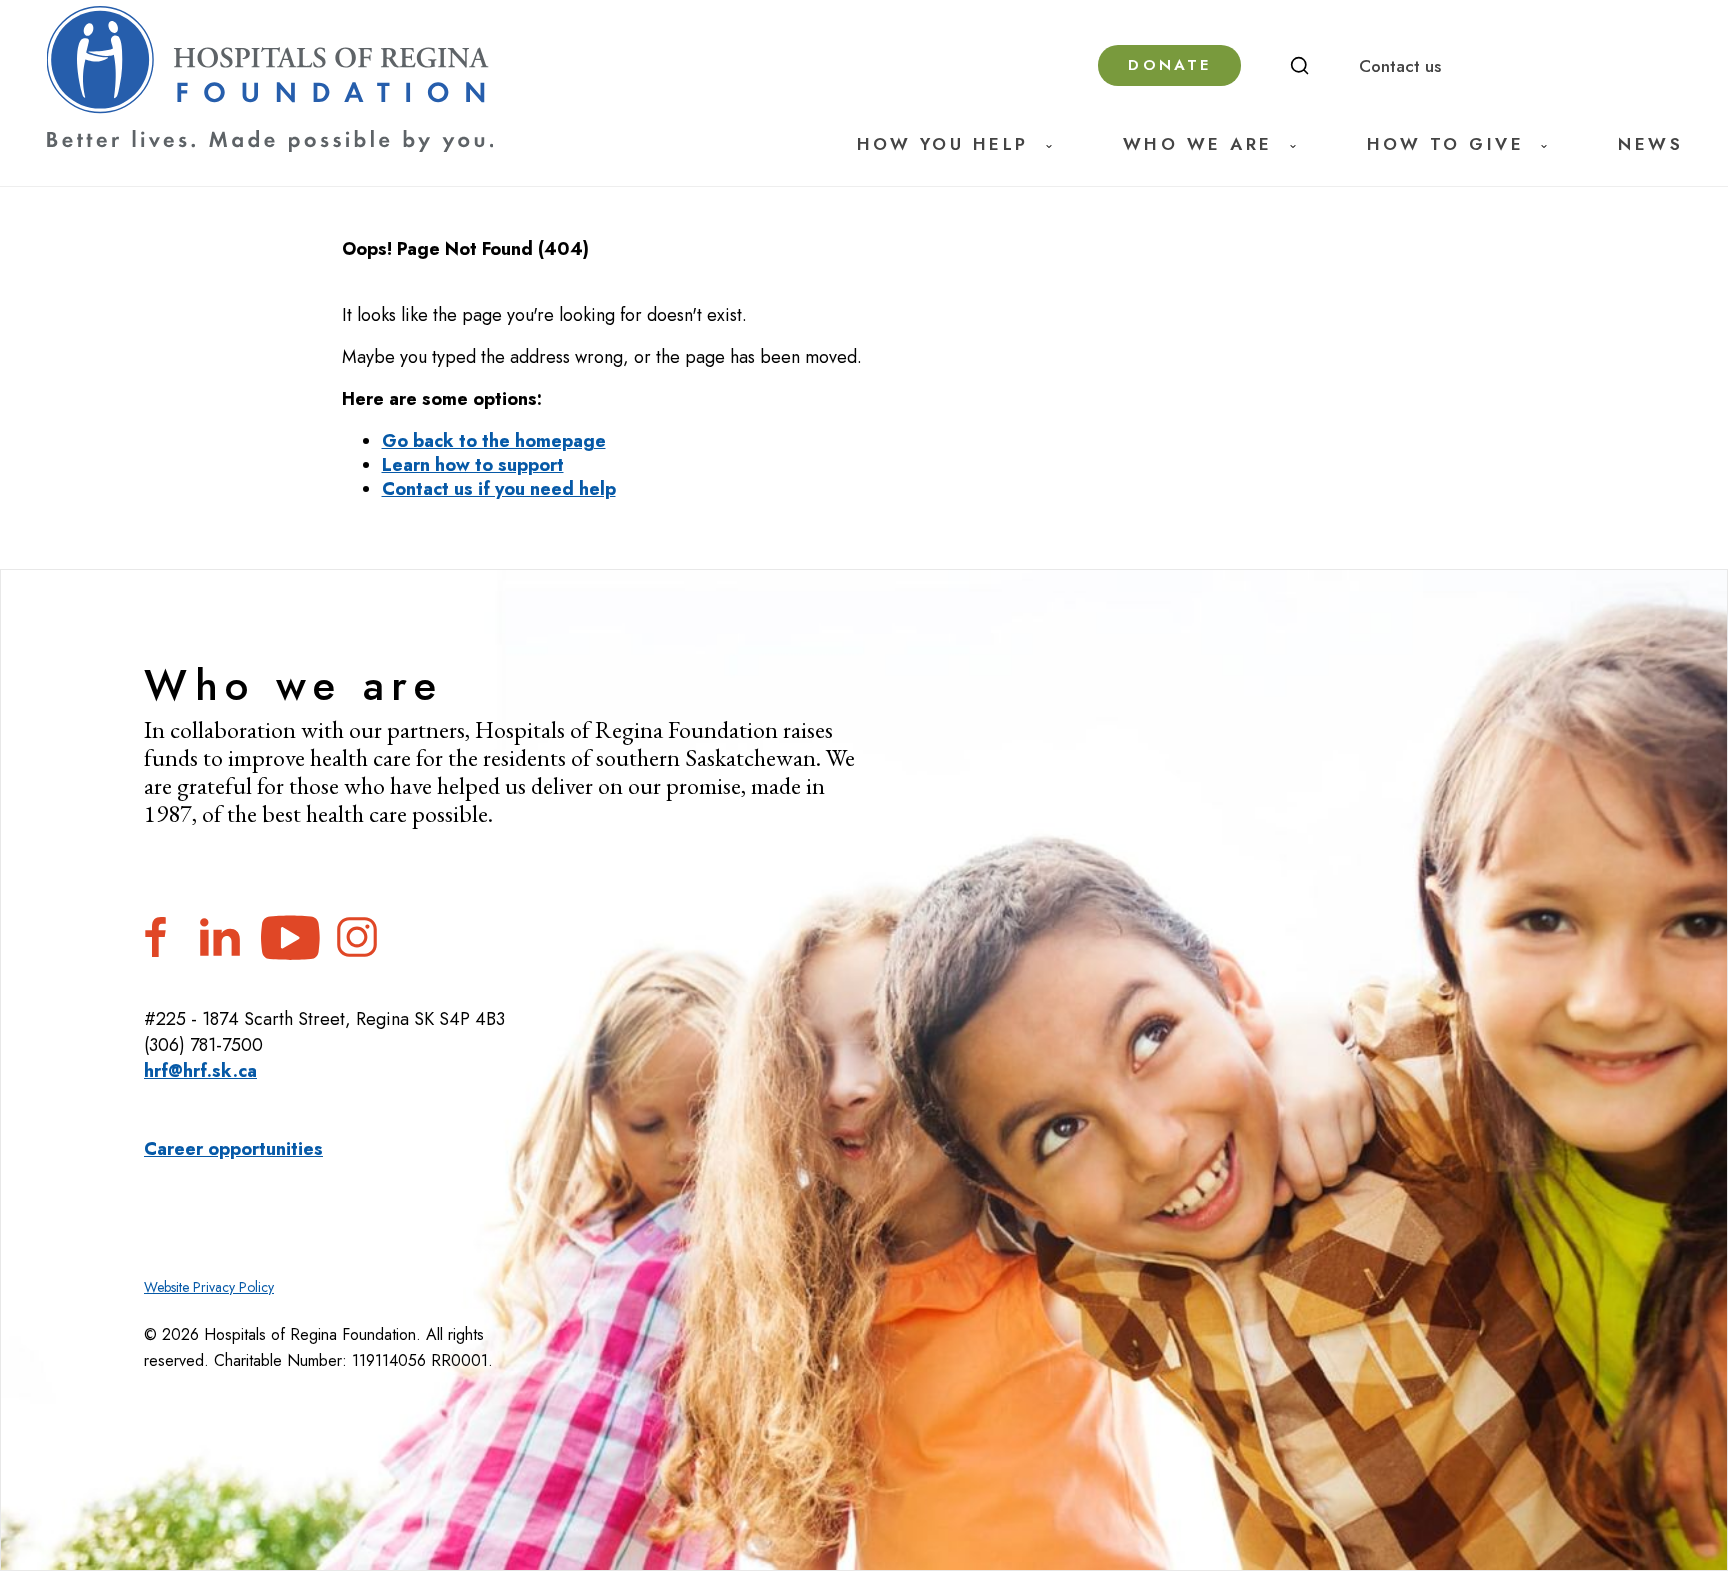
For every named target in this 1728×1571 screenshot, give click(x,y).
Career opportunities (233, 1149)
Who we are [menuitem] (1198, 144)
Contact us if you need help (499, 489)
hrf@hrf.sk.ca (200, 1071)
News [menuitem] (1650, 144)
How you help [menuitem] (943, 144)
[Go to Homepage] (270, 79)
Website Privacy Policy (209, 1287)
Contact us (1400, 66)
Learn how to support (473, 465)
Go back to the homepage (494, 441)
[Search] (1300, 66)
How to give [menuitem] (1446, 144)
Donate (1169, 65)
